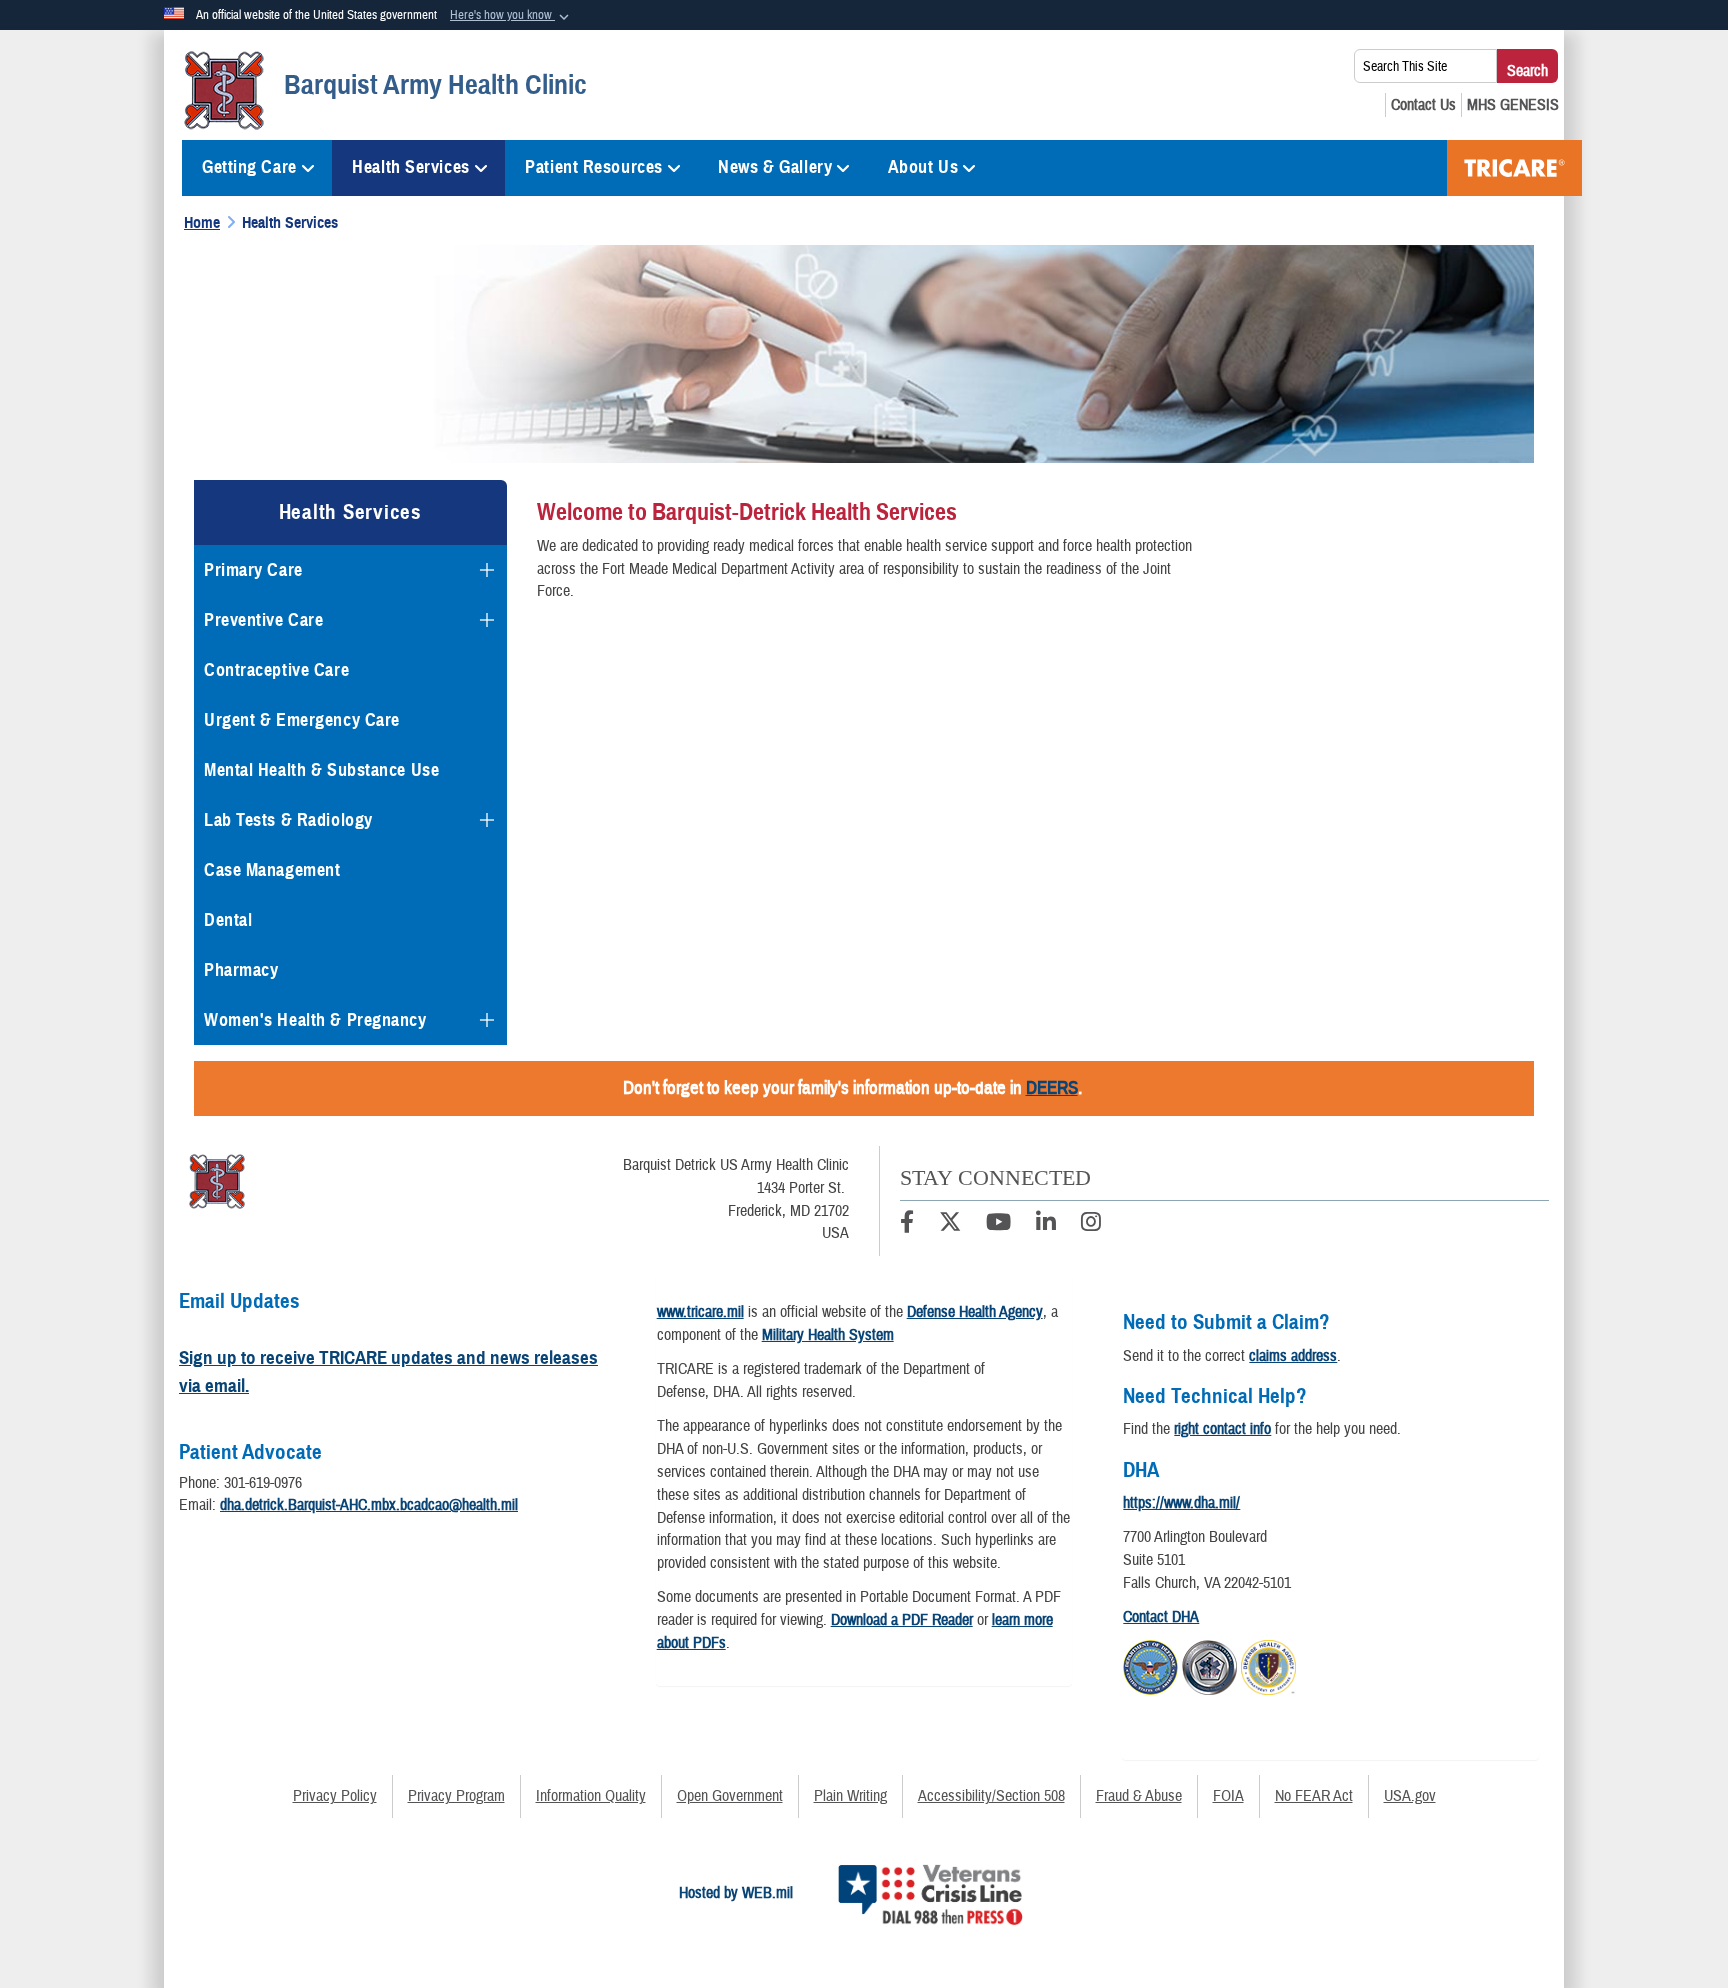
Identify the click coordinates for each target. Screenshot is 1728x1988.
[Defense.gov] (1150, 1665)
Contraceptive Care (276, 670)
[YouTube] (998, 1225)
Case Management (272, 870)
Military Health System (828, 1335)
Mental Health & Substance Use (321, 770)
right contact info (1222, 1429)
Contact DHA (1161, 1617)
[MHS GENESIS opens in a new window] (1513, 105)
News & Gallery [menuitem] (775, 167)
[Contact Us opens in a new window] (1423, 105)
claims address (1293, 1356)
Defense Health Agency (975, 1312)
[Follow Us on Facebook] (907, 1225)
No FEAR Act (1314, 1796)
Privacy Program (456, 1796)
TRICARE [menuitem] (1514, 168)
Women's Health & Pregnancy (315, 1020)
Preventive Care (263, 620)
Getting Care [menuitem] (249, 167)
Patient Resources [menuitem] (594, 167)
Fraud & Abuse (1139, 1796)
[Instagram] (1091, 1225)
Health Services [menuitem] (410, 167)
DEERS (1052, 1088)
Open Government (730, 1796)
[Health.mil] (1209, 1665)
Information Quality (591, 1796)
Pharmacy (241, 970)
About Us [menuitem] (923, 167)
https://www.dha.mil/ (1181, 1503)
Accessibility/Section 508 (991, 1796)
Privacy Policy (335, 1796)
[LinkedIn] (1046, 1225)
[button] (511, 16)
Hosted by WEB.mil (736, 1893)
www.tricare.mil (700, 1312)
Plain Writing (850, 1796)
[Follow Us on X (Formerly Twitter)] (950, 1225)
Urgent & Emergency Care (302, 720)
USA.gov (1410, 1796)
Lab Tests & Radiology (288, 820)
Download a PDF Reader (902, 1620)
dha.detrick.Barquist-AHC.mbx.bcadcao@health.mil (369, 1505)
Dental (228, 920)
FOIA (1228, 1796)
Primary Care (253, 570)
